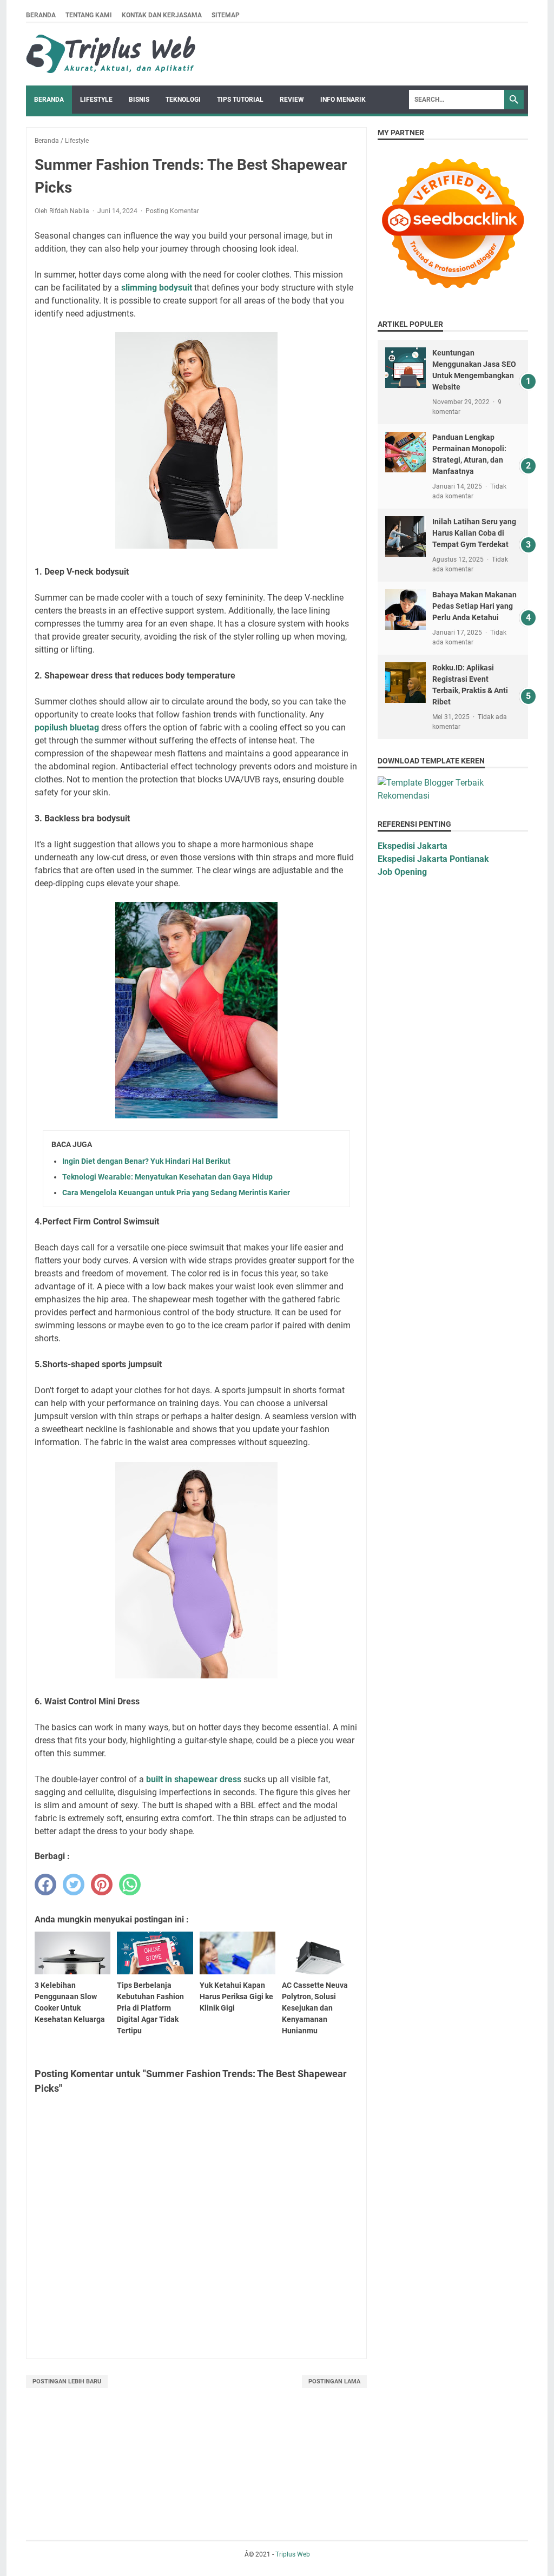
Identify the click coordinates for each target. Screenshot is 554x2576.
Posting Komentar (172, 211)
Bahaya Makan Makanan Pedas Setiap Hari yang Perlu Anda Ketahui (474, 606)
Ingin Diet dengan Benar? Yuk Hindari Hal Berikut (146, 1161)
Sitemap (226, 15)
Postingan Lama (334, 2381)
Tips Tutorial (240, 100)
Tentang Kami (89, 15)
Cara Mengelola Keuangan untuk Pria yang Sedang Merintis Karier (176, 1193)
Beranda (41, 15)
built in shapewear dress (194, 1779)
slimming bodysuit (157, 288)
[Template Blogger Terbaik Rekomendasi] (453, 796)
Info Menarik (343, 100)
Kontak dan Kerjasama (162, 15)
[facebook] (45, 1885)
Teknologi (183, 100)
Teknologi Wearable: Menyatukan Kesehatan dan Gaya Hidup (167, 1177)
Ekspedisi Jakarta (413, 846)
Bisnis (139, 100)
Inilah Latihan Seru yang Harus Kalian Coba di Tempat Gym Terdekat (474, 533)
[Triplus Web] (113, 54)
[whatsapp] (130, 1885)
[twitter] (74, 1885)
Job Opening (402, 872)
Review (292, 100)
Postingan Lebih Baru (67, 2381)
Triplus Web (293, 2554)
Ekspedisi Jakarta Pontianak (433, 859)
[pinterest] (102, 1885)
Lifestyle (96, 100)
